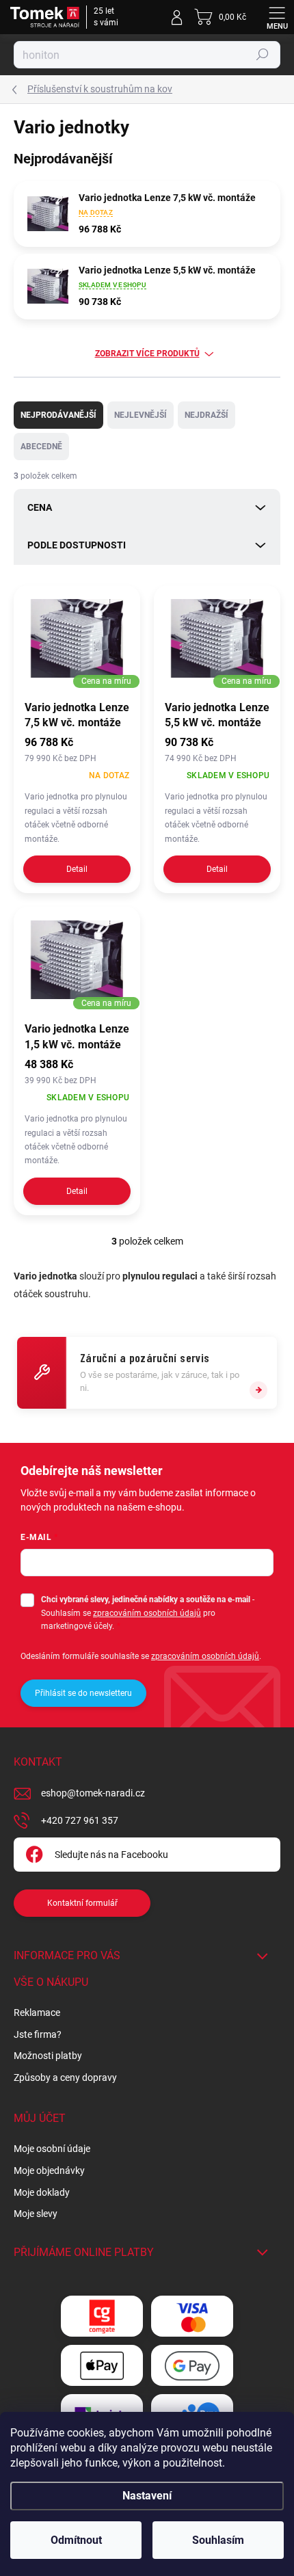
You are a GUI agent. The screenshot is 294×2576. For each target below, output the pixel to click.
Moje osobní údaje (52, 2149)
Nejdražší (206, 415)
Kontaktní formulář (82, 1903)
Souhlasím (218, 2540)
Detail (77, 869)
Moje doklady (42, 2192)
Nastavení (147, 2496)
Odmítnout (76, 2540)
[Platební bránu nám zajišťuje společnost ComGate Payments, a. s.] (102, 2316)
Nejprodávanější (58, 415)
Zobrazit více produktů (147, 354)
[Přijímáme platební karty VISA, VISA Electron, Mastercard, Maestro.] (192, 2316)
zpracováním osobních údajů (147, 1613)
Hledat (263, 55)
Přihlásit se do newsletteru (83, 1693)
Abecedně (41, 447)
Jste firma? (38, 2034)
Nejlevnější (141, 415)
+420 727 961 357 (80, 1820)
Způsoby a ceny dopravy (65, 2077)
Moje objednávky (49, 2170)
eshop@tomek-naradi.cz (93, 1793)
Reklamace (37, 2013)
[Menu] (277, 17)
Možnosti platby (48, 2056)
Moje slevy (36, 2214)
